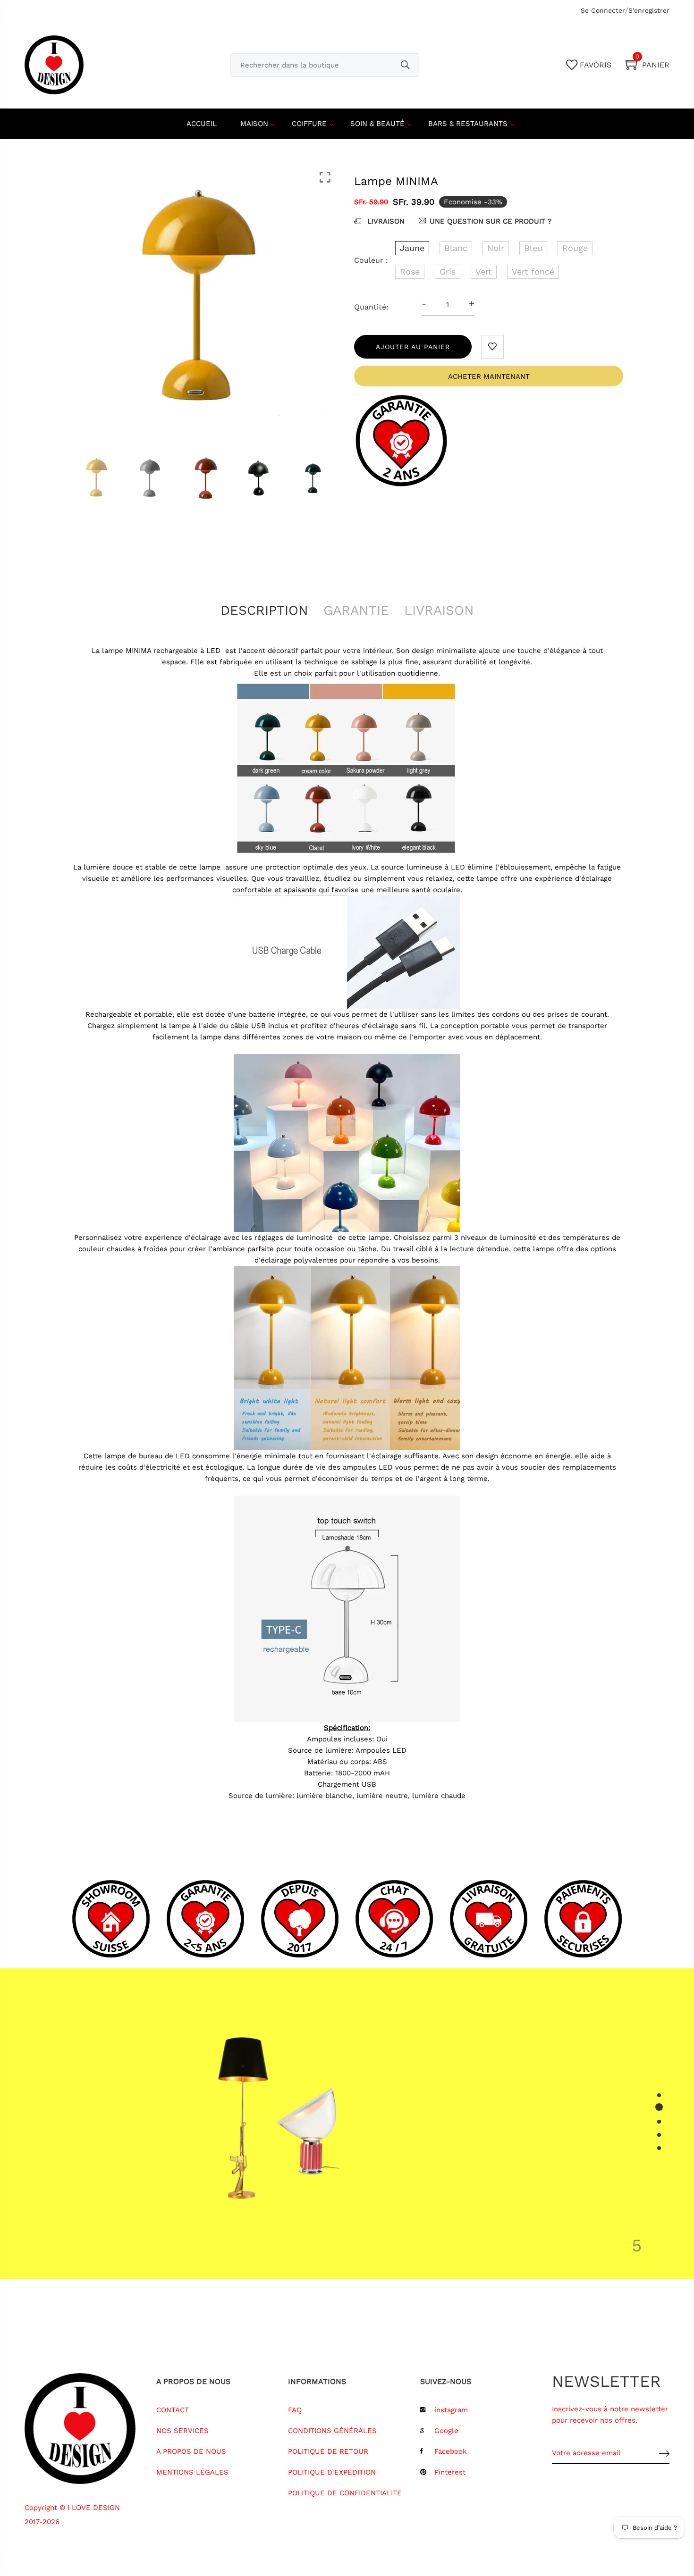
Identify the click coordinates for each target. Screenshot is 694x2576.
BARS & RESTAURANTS (468, 124)
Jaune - (292, 2454)
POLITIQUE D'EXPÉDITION (332, 2472)
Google (446, 2431)
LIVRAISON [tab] (439, 610)
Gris (448, 272)
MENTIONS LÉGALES (192, 2472)
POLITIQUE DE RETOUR (328, 2451)
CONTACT (173, 2410)
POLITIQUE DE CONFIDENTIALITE (345, 2493)
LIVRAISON (385, 221)
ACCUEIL (202, 124)
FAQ (295, 2410)
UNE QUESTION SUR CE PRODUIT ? (491, 221)
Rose (410, 272)
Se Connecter (603, 10)
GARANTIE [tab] (356, 610)
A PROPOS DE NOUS (191, 2451)
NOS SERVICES (182, 2431)
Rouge (575, 248)
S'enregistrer (649, 10)
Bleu (533, 248)
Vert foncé (533, 272)
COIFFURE (309, 124)
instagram (451, 2410)
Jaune (412, 248)
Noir (496, 248)
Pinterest (450, 2472)
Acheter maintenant (489, 376)
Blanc (456, 248)
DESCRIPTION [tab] (264, 610)
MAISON (254, 124)
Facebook (451, 2451)
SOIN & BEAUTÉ (377, 124)
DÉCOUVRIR (455, 2196)
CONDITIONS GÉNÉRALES (332, 2431)
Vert (484, 272)
